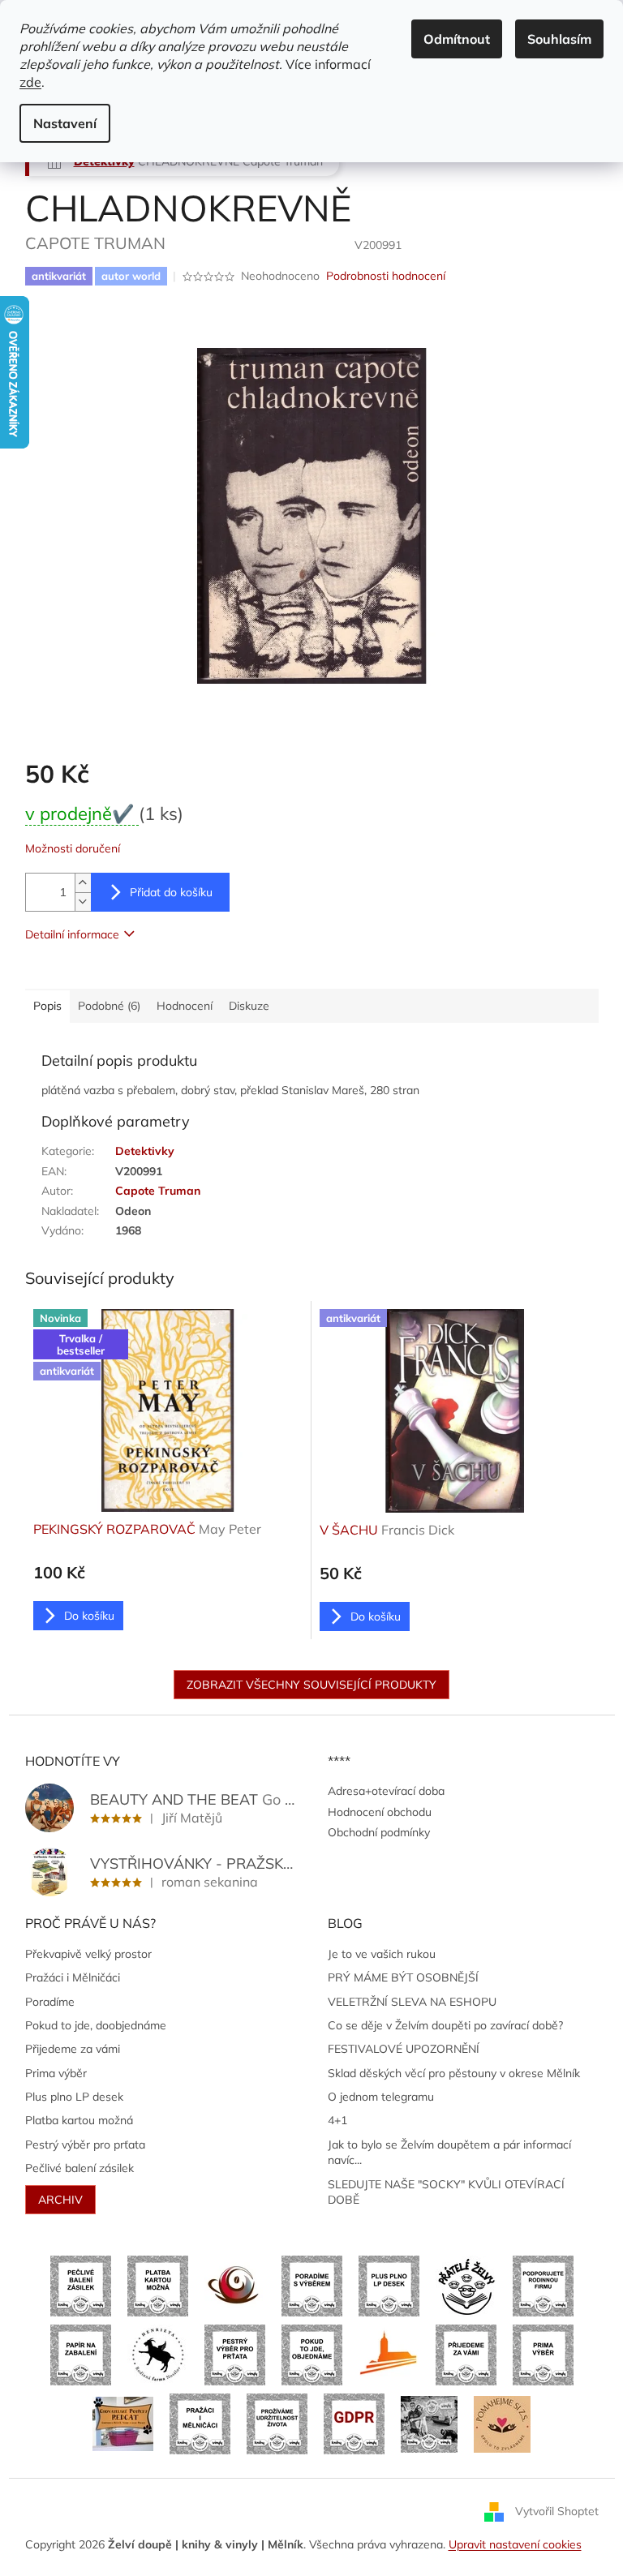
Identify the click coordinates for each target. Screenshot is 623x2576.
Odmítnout (457, 39)
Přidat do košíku (171, 892)
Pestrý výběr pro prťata (85, 2145)
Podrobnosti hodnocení (386, 276)
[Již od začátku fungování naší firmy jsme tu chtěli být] (200, 2423)
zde (30, 82)
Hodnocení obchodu (380, 1812)
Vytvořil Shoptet (557, 2510)
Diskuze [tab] (249, 1006)
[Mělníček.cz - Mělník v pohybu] (389, 2354)
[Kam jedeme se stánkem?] (429, 2423)
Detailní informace (72, 934)
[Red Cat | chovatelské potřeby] (123, 2423)
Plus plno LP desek (74, 2097)
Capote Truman (158, 1191)
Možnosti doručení (73, 848)
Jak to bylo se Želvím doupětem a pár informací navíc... (449, 2152)
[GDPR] (354, 2423)
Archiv (60, 2200)
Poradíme (50, 2002)
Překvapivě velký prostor (88, 1954)
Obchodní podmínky (379, 1832)
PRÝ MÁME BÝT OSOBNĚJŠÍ (403, 1977)
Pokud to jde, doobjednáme (96, 2025)
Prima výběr (56, 2073)
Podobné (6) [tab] (109, 1006)
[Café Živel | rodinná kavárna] (235, 2285)
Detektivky (145, 1151)
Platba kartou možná (79, 2120)
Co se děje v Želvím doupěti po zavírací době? (445, 2025)
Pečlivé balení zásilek (79, 2168)
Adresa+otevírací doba (386, 1791)
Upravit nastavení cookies (515, 2544)
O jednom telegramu (381, 2097)
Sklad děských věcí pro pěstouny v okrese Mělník (454, 2073)
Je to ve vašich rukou (382, 1954)
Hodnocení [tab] (185, 1006)
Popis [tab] (47, 1006)
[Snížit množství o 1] (83, 902)
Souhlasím (559, 39)
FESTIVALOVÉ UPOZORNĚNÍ (404, 2049)
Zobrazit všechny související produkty (311, 1685)
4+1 (337, 2120)
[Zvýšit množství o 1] (83, 883)
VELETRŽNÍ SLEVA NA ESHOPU (412, 2002)
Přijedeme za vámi (73, 2049)
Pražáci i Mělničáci (73, 1977)
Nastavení (65, 123)
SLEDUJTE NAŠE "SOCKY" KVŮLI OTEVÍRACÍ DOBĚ (446, 2192)
